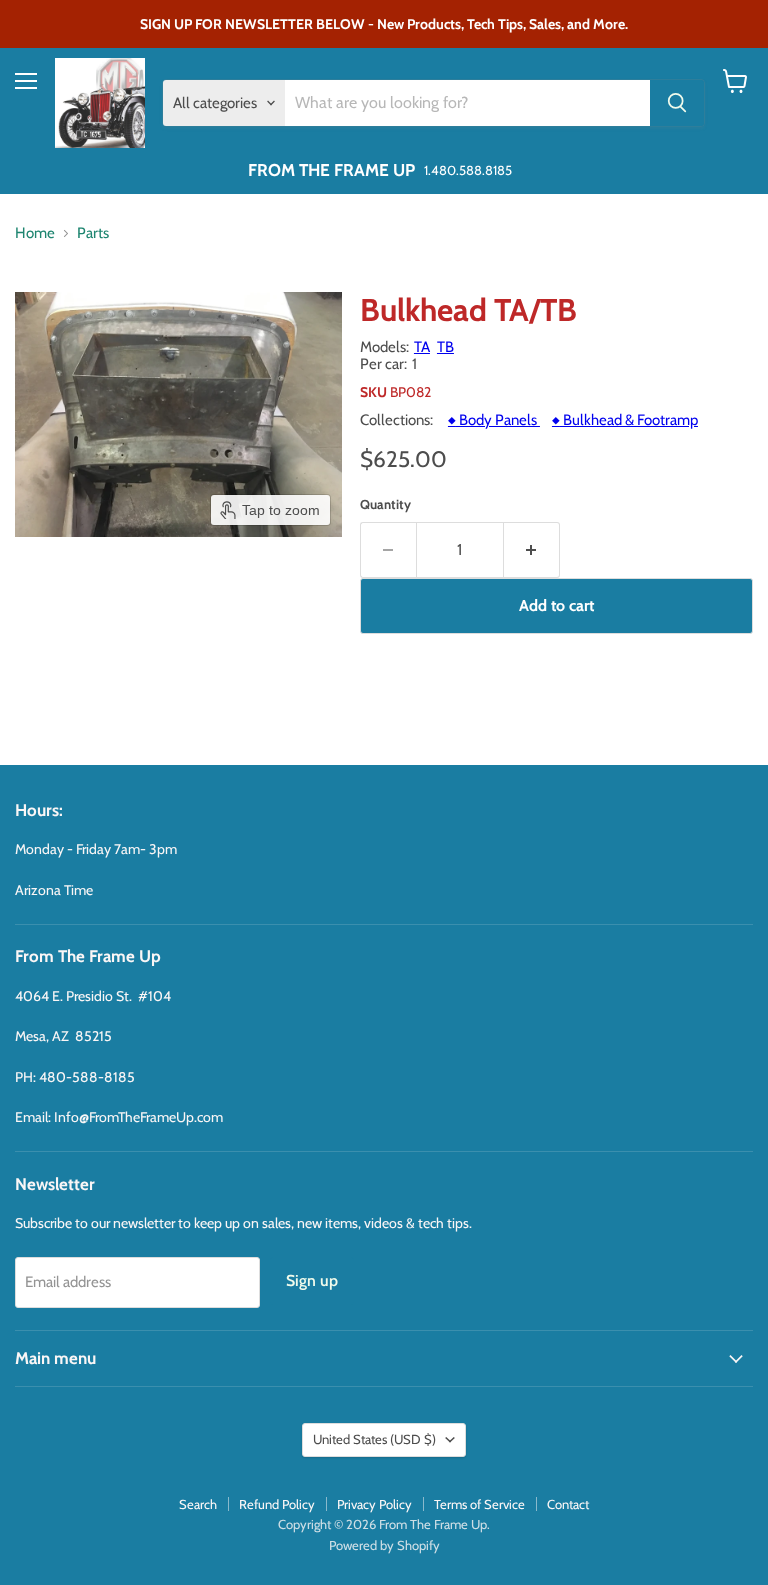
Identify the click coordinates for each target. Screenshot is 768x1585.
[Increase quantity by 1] (532, 550)
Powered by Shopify (384, 1545)
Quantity (385, 504)
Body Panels (494, 420)
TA (422, 347)
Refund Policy (277, 1504)
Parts (93, 233)
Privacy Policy (374, 1504)
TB (445, 347)
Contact (568, 1504)
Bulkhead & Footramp (625, 420)
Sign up (312, 1280)
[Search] (677, 103)
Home (35, 233)
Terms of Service (479, 1504)
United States (374, 1439)
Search (198, 1504)
